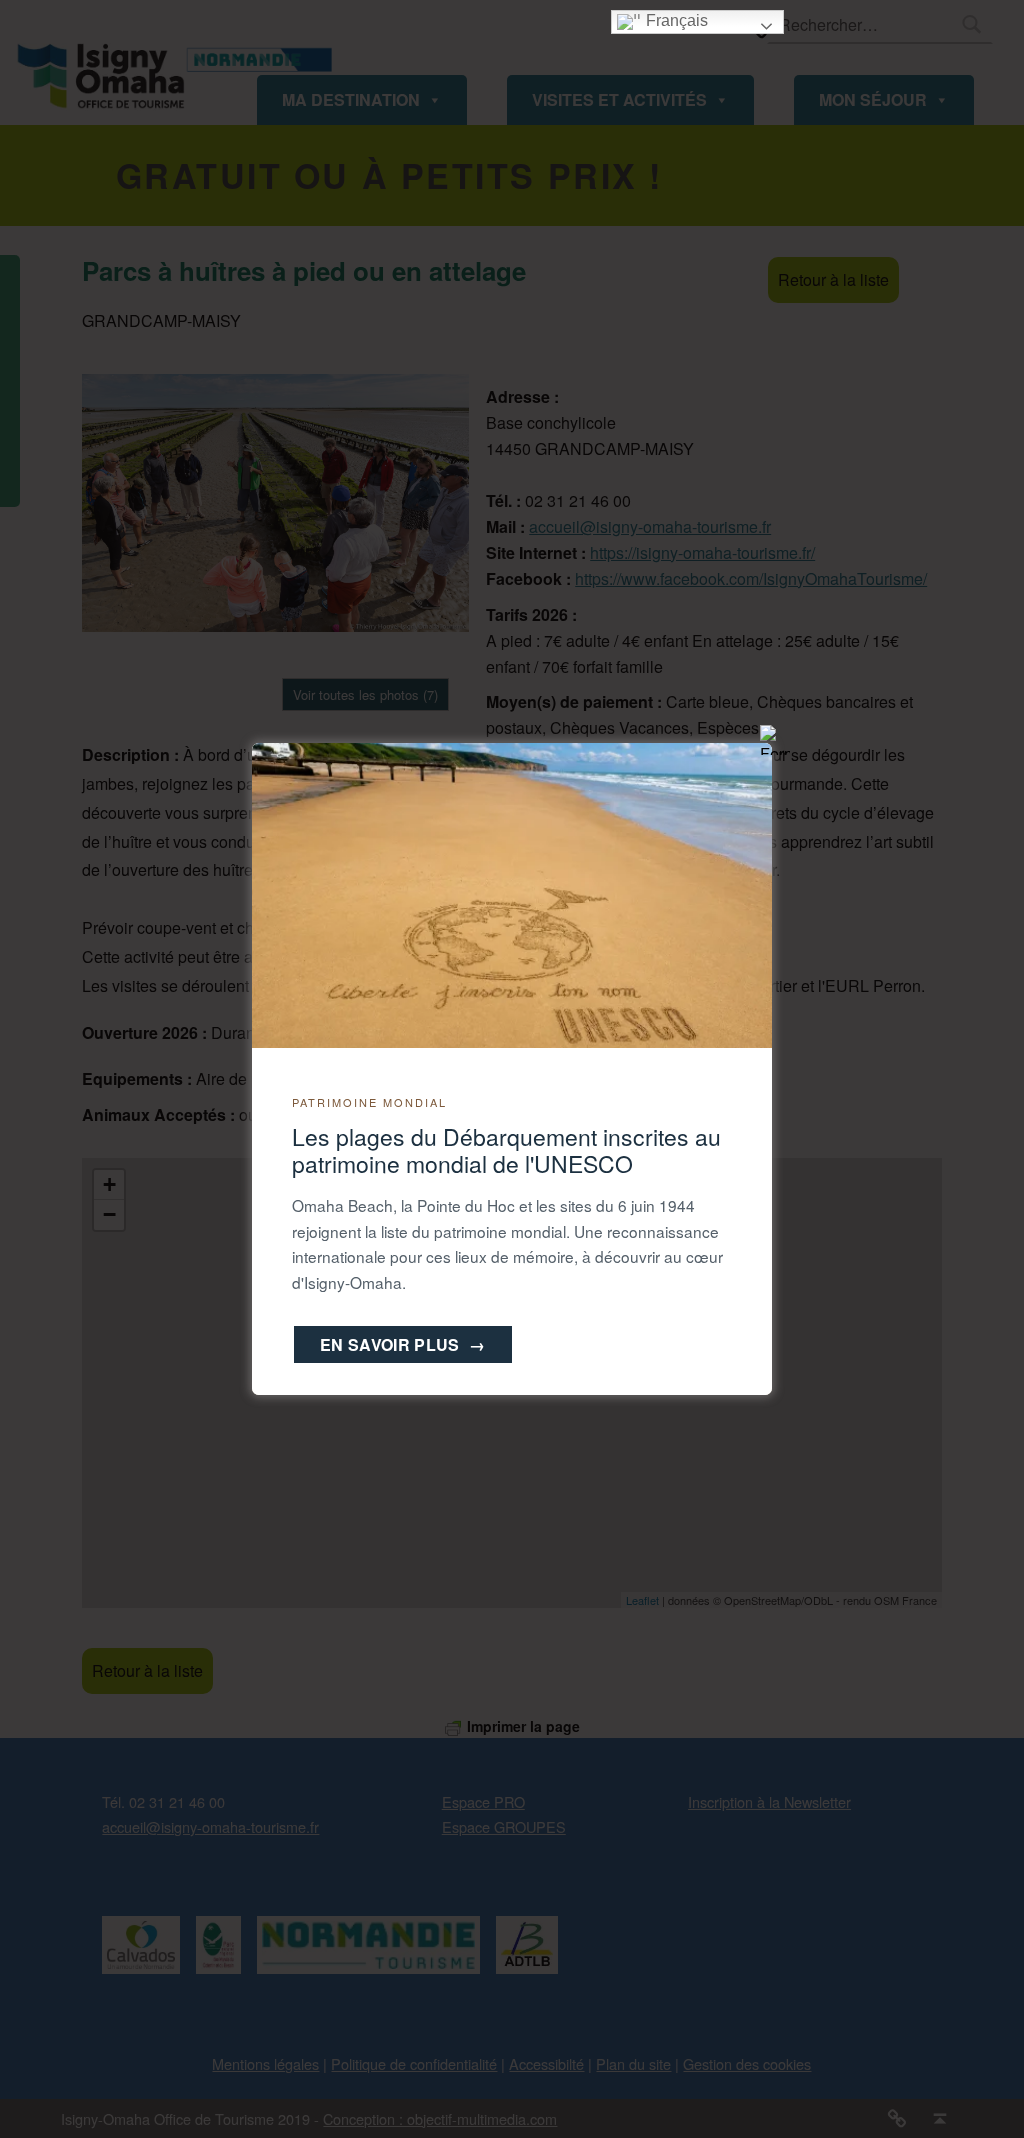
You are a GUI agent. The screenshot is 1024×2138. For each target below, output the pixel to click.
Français (675, 20)
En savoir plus (403, 1344)
